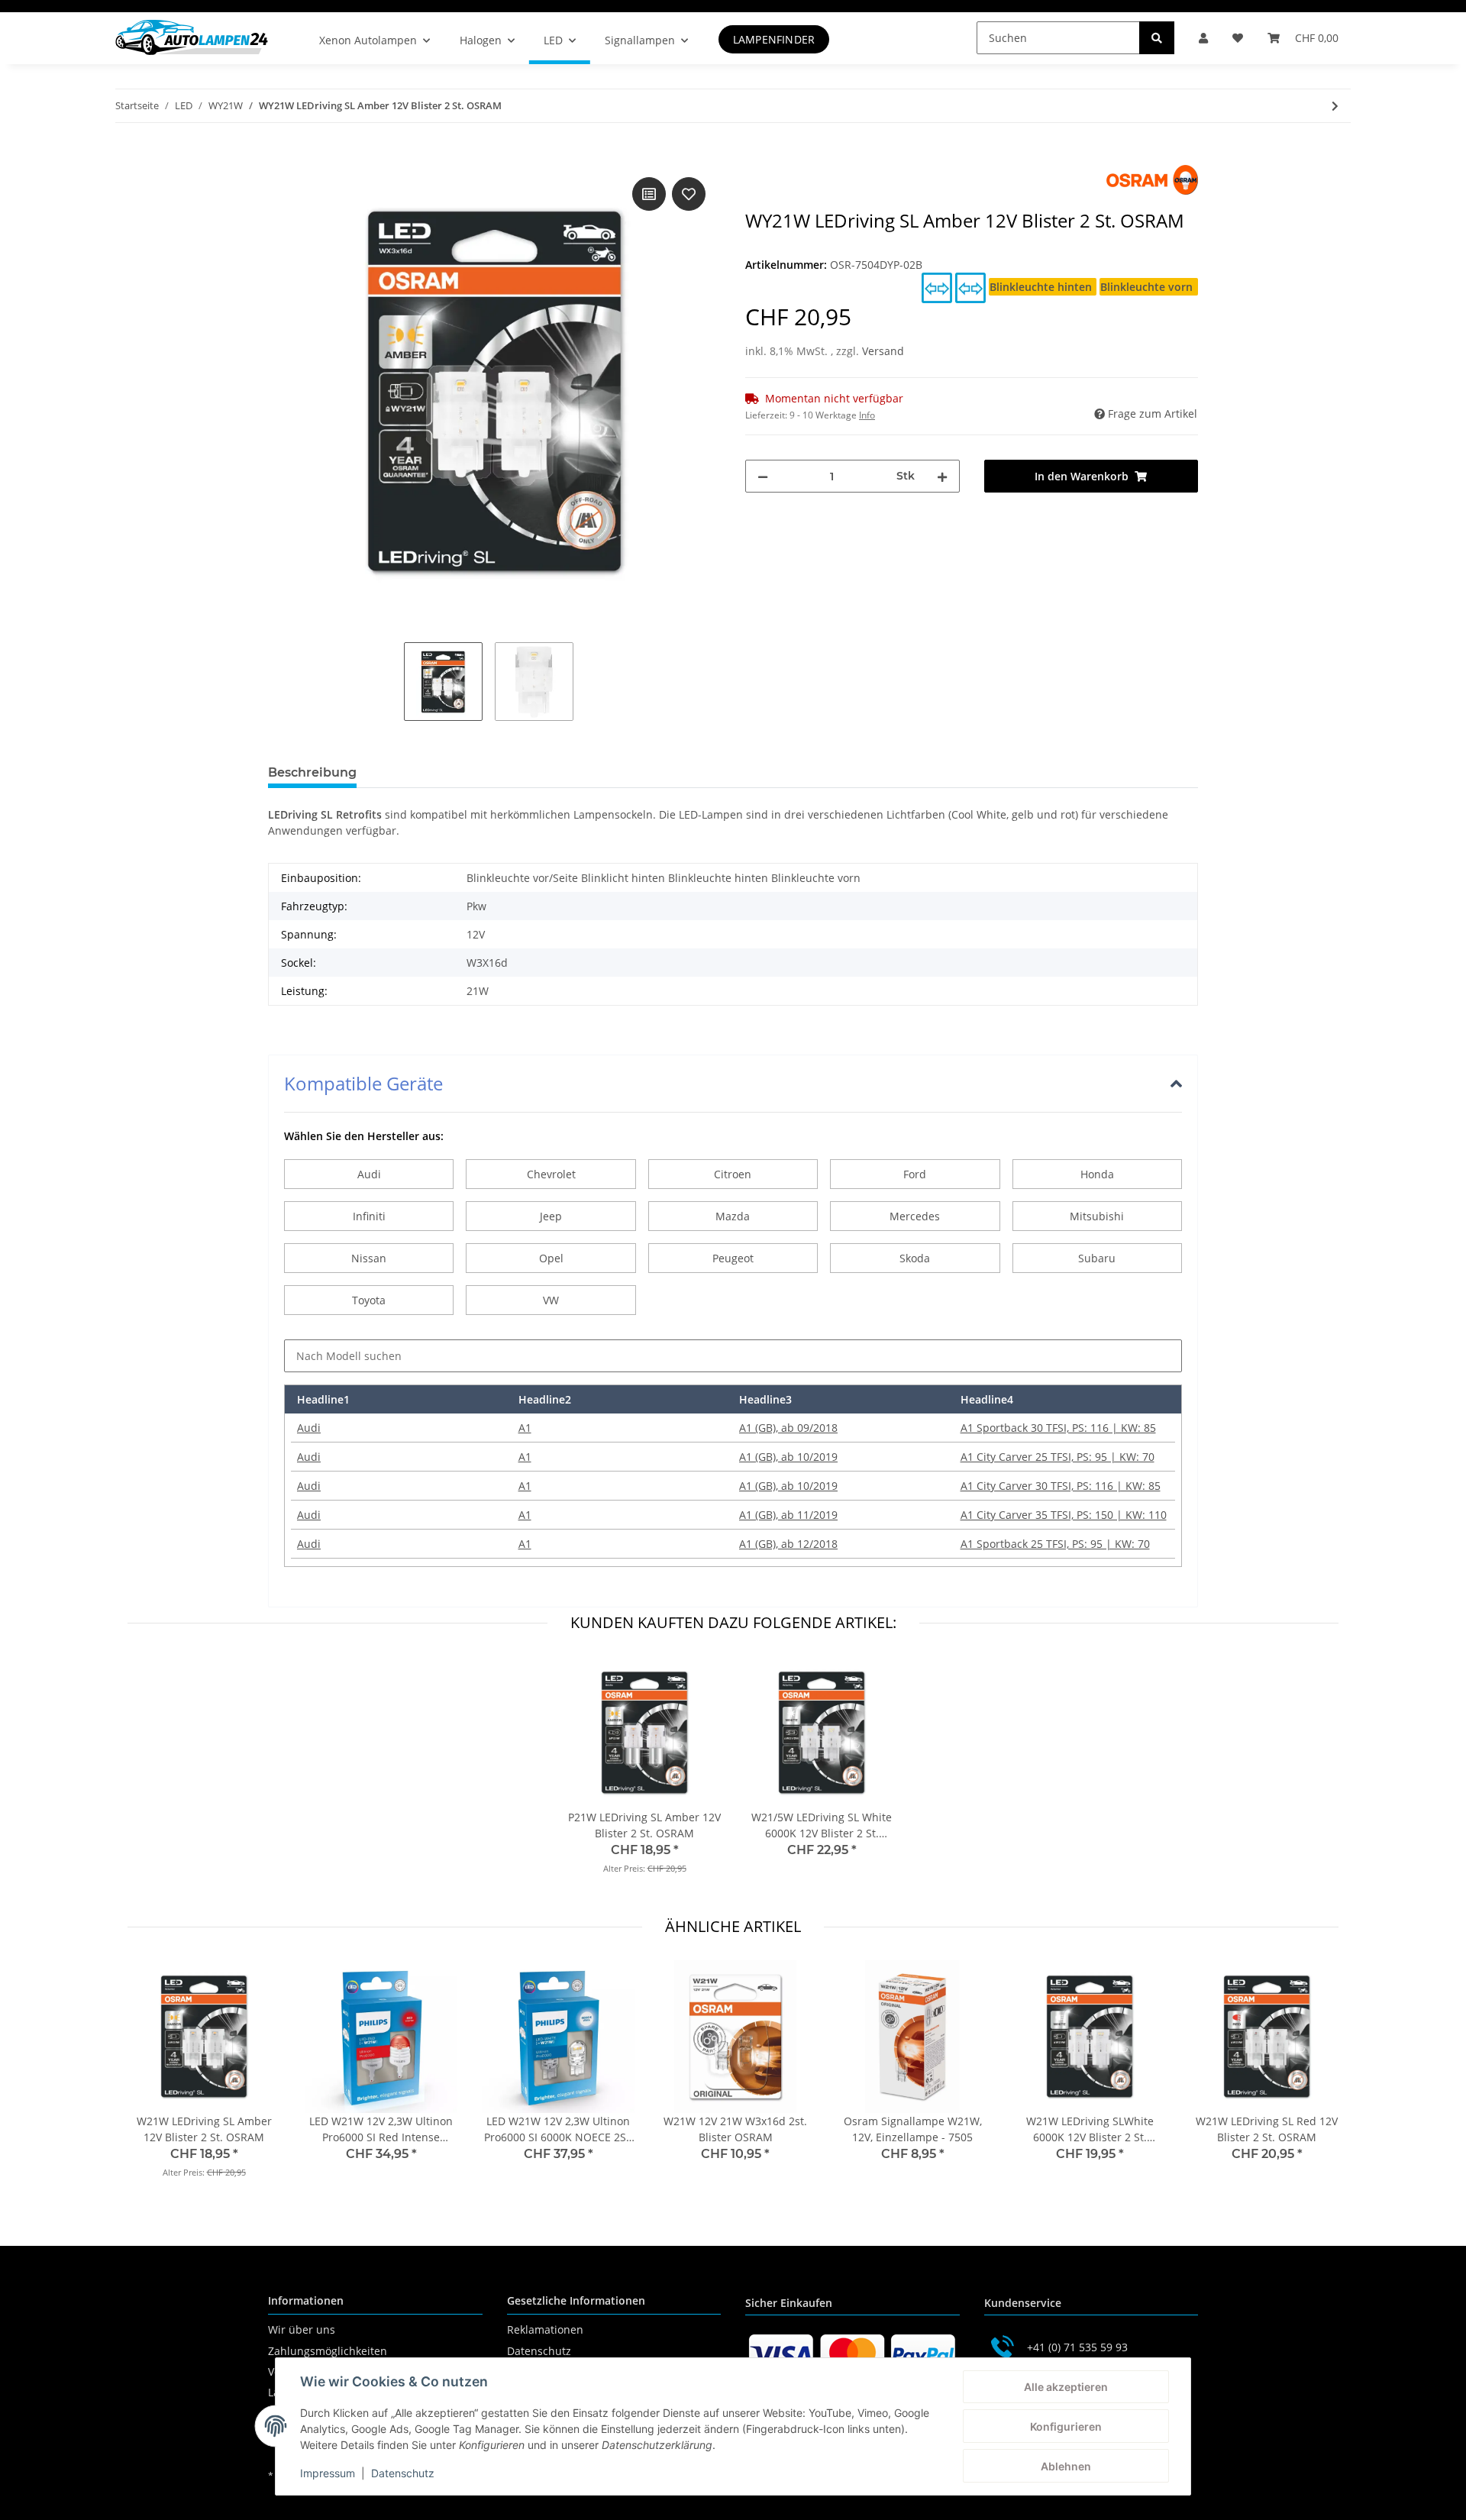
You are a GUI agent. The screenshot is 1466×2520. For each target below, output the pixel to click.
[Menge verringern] (763, 476)
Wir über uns (302, 2329)
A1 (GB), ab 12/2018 (788, 1544)
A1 (525, 1428)
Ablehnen (1066, 2466)
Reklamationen (545, 2329)
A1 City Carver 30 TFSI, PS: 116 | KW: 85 (1061, 1486)
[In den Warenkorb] (280, 157)
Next (1314, 2079)
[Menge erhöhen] (942, 476)
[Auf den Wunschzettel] (689, 194)
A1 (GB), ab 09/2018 (788, 1428)
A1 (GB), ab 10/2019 (788, 1457)
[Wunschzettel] (1238, 38)
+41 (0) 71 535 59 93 (1077, 2347)
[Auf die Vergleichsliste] (649, 194)
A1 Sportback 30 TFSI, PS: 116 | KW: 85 (1058, 1428)
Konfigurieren (1066, 2426)
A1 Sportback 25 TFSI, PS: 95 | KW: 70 (1055, 1544)
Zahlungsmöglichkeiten (328, 2351)
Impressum (328, 2473)
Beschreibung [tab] (312, 772)
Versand (883, 351)
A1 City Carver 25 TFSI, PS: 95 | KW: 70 (1058, 1457)
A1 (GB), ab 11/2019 (788, 1515)
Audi (309, 1428)
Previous (153, 2079)
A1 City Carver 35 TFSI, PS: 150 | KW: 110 (1064, 1515)
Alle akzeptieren (1066, 2387)
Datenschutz (539, 2351)
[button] (1203, 38)
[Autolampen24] (192, 37)
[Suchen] (1157, 38)
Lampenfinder (774, 39)
